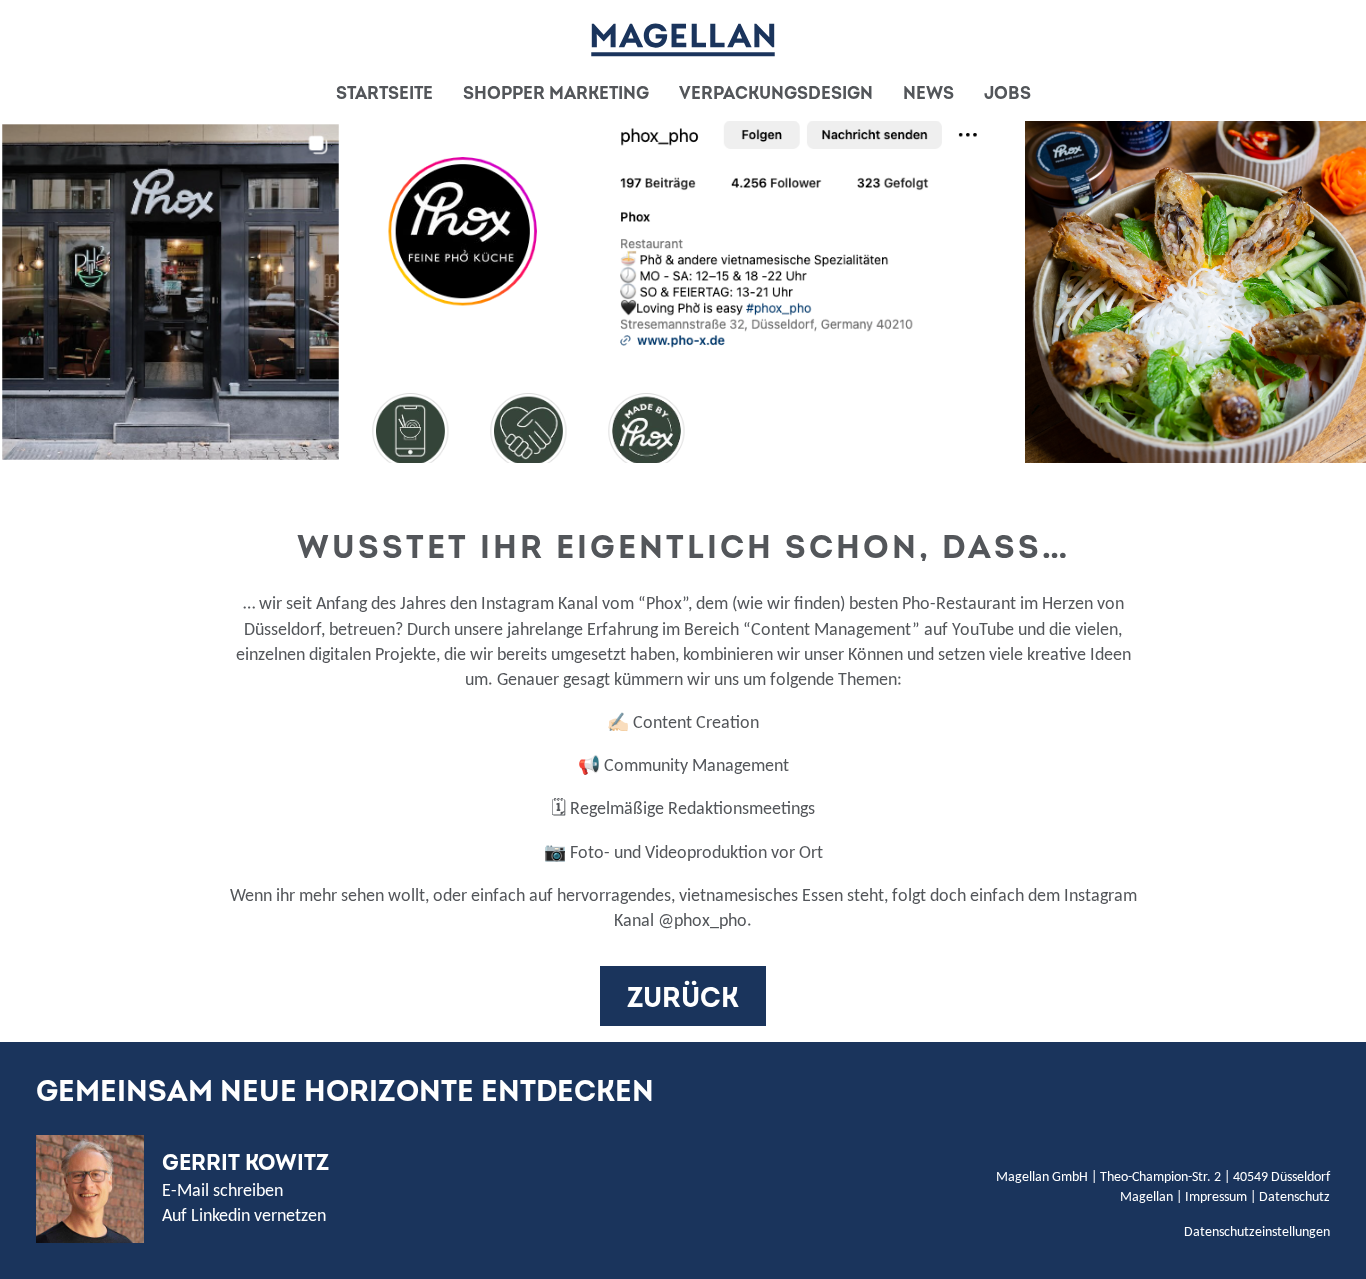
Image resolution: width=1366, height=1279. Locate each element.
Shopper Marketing (556, 93)
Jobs (1007, 93)
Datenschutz (1294, 1197)
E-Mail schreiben (222, 1191)
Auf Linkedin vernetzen (244, 1216)
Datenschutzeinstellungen (1257, 1232)
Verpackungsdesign (776, 93)
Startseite (384, 93)
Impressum (1216, 1197)
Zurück (683, 998)
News (928, 93)
